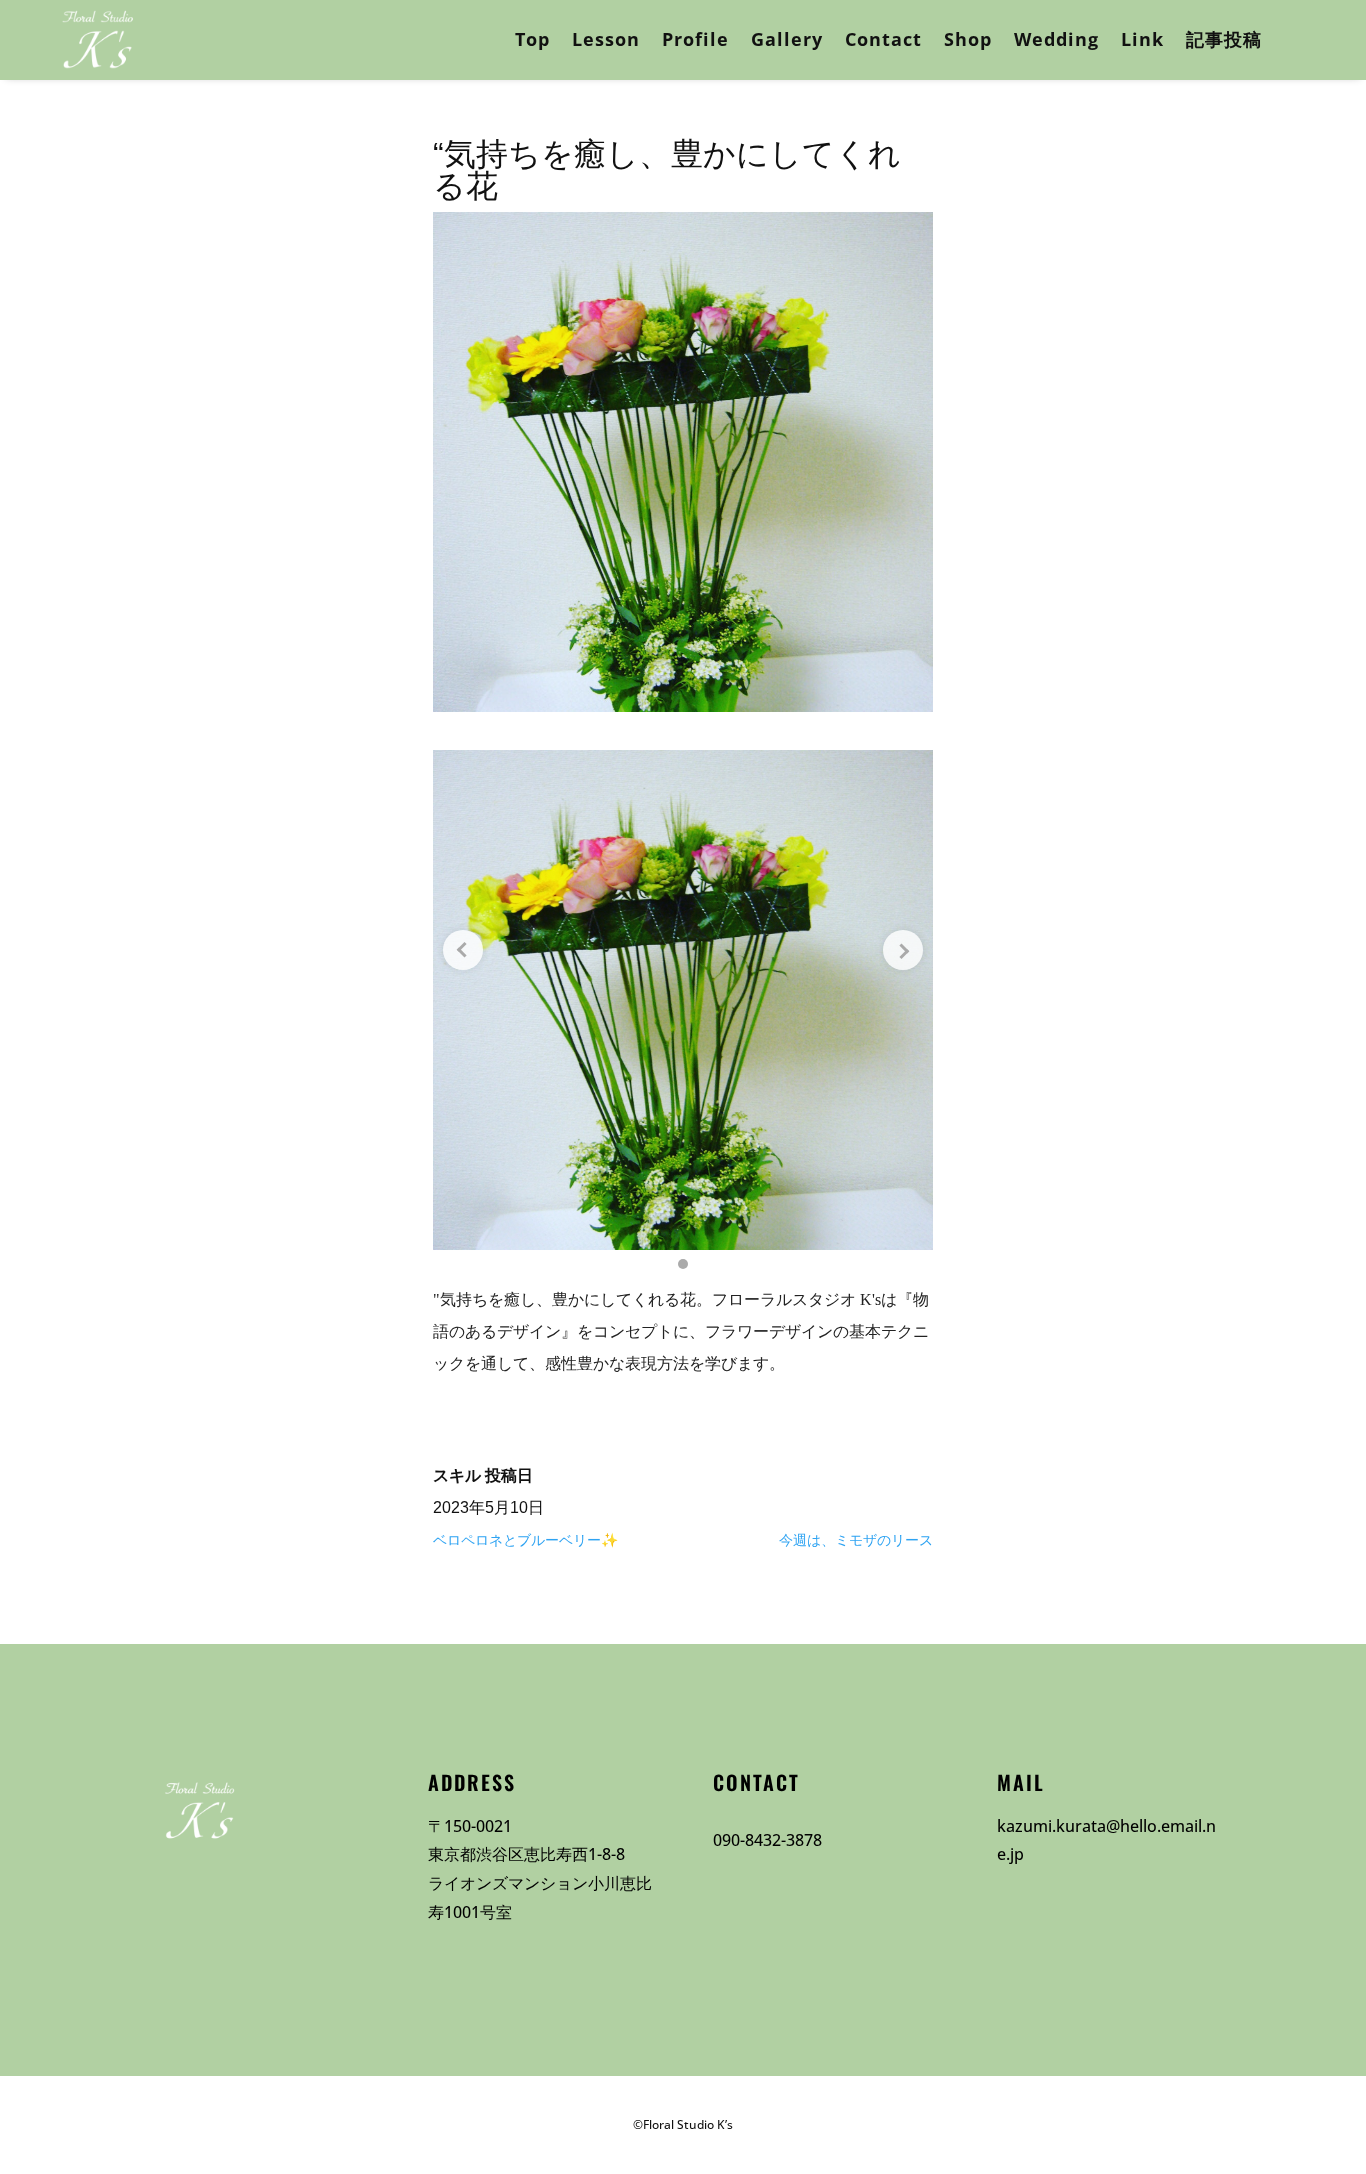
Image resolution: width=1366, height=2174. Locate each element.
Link (1142, 39)
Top (532, 39)
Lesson (606, 39)
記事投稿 (1224, 39)
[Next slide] (903, 950)
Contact (883, 39)
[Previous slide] (463, 950)
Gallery (787, 39)
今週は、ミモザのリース (856, 1540)
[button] (683, 1264)
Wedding (1056, 39)
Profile (695, 39)
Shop (968, 39)
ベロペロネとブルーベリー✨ (525, 1540)
